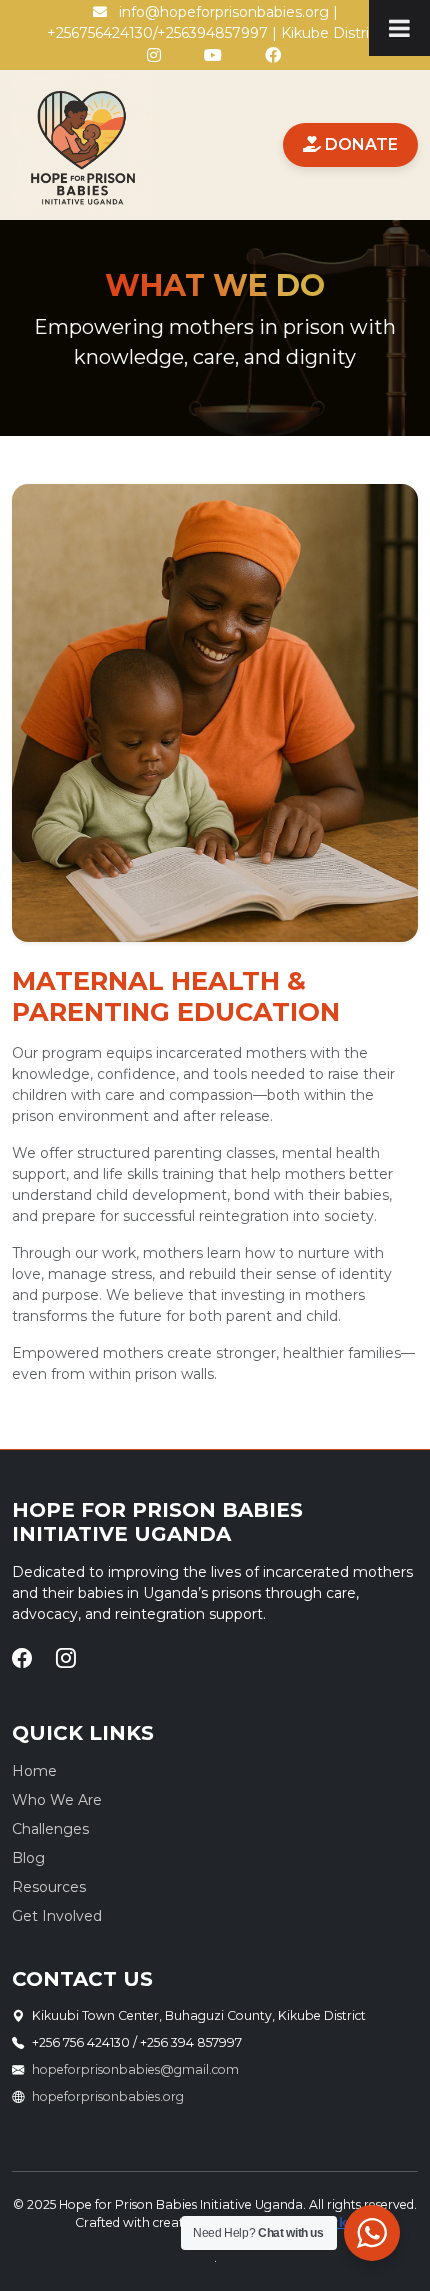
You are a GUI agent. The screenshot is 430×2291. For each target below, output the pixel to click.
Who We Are (57, 1800)
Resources (49, 1887)
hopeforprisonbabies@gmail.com (135, 2069)
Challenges (50, 1829)
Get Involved (57, 1916)
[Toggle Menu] (399, 28)
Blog (28, 1858)
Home (34, 1771)
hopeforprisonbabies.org (108, 2096)
